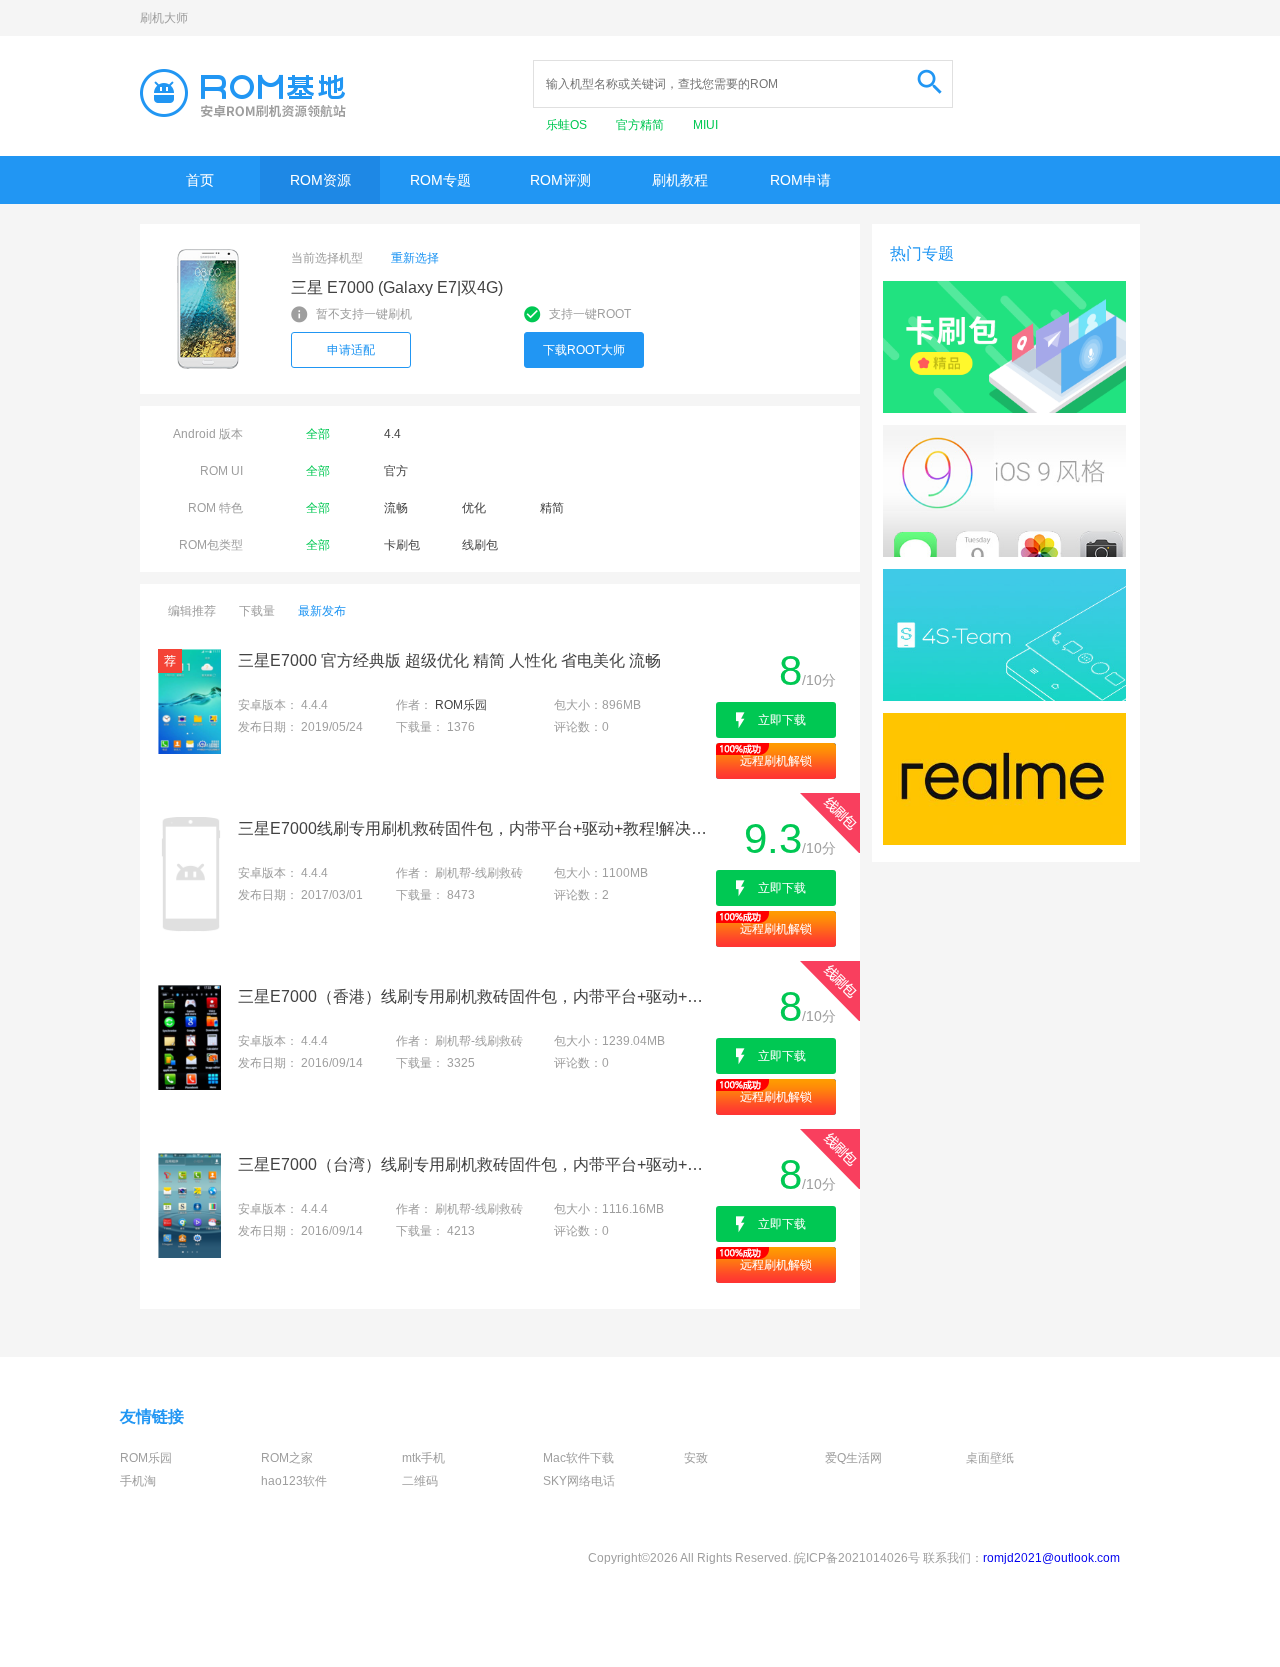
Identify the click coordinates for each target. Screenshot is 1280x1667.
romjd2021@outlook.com (1051, 1558)
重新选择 (415, 258)
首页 (200, 180)
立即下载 (782, 720)
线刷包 (480, 545)
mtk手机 (423, 1458)
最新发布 (322, 611)
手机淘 (138, 1481)
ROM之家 (287, 1458)
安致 (696, 1458)
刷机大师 (164, 18)
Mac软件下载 (578, 1458)
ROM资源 (320, 180)
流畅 (396, 508)
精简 (552, 508)
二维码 (420, 1481)
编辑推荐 (192, 611)
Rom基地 (243, 93)
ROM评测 (560, 180)
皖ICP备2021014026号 (857, 1558)
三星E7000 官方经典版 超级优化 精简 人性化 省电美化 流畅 (449, 660)
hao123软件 (294, 1481)
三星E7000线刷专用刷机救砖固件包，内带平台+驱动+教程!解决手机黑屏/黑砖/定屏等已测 (475, 828)
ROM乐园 (461, 705)
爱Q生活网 (853, 1458)
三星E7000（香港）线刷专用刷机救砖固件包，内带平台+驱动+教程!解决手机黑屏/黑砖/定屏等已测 (475, 996)
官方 (396, 471)
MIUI (705, 125)
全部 (318, 434)
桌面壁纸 (990, 1458)
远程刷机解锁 (776, 761)
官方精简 (641, 125)
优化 (474, 508)
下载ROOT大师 (584, 350)
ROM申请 (800, 180)
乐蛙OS (568, 125)
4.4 (392, 434)
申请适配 (351, 350)
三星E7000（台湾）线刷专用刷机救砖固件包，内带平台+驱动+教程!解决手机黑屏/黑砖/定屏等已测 (475, 1164)
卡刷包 (402, 545)
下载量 (257, 611)
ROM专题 (440, 180)
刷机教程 (680, 180)
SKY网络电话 (579, 1481)
